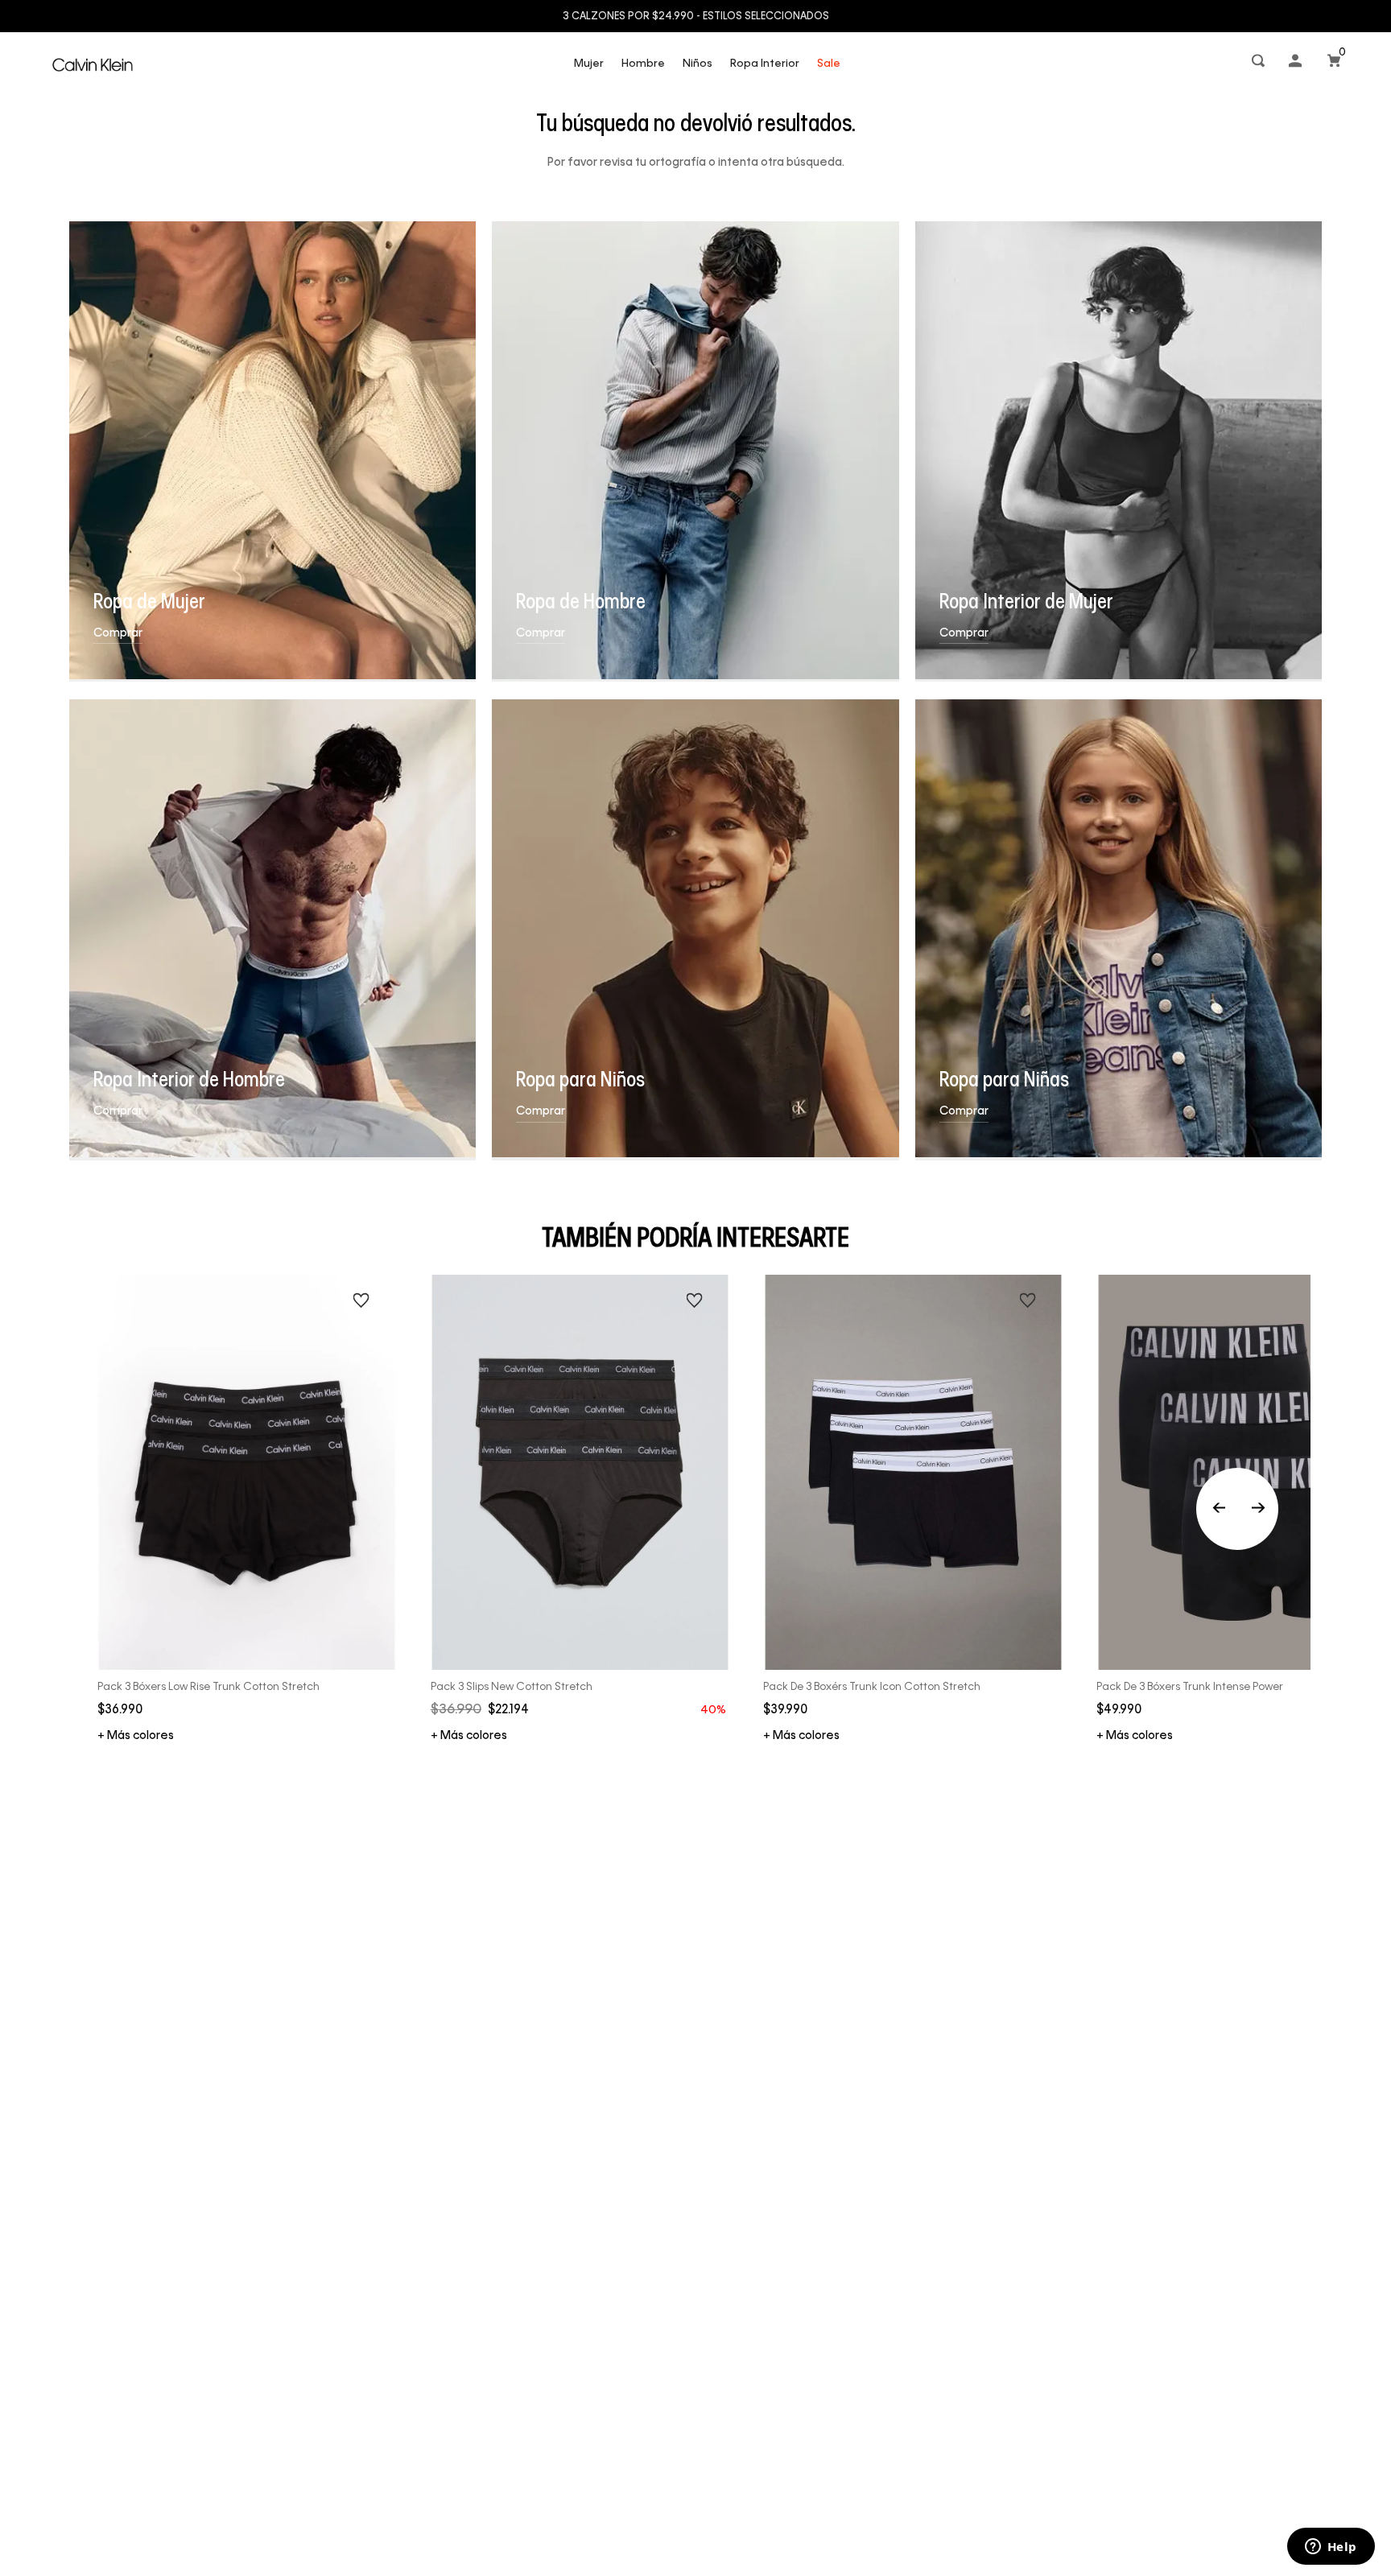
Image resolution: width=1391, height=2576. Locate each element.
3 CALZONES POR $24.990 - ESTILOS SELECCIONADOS (696, 17)
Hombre (643, 64)
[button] (1260, 64)
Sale (829, 64)
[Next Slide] (1258, 1509)
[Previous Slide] (1237, 1509)
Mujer (589, 64)
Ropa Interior (765, 64)
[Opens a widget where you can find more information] (1331, 2548)
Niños (698, 64)
